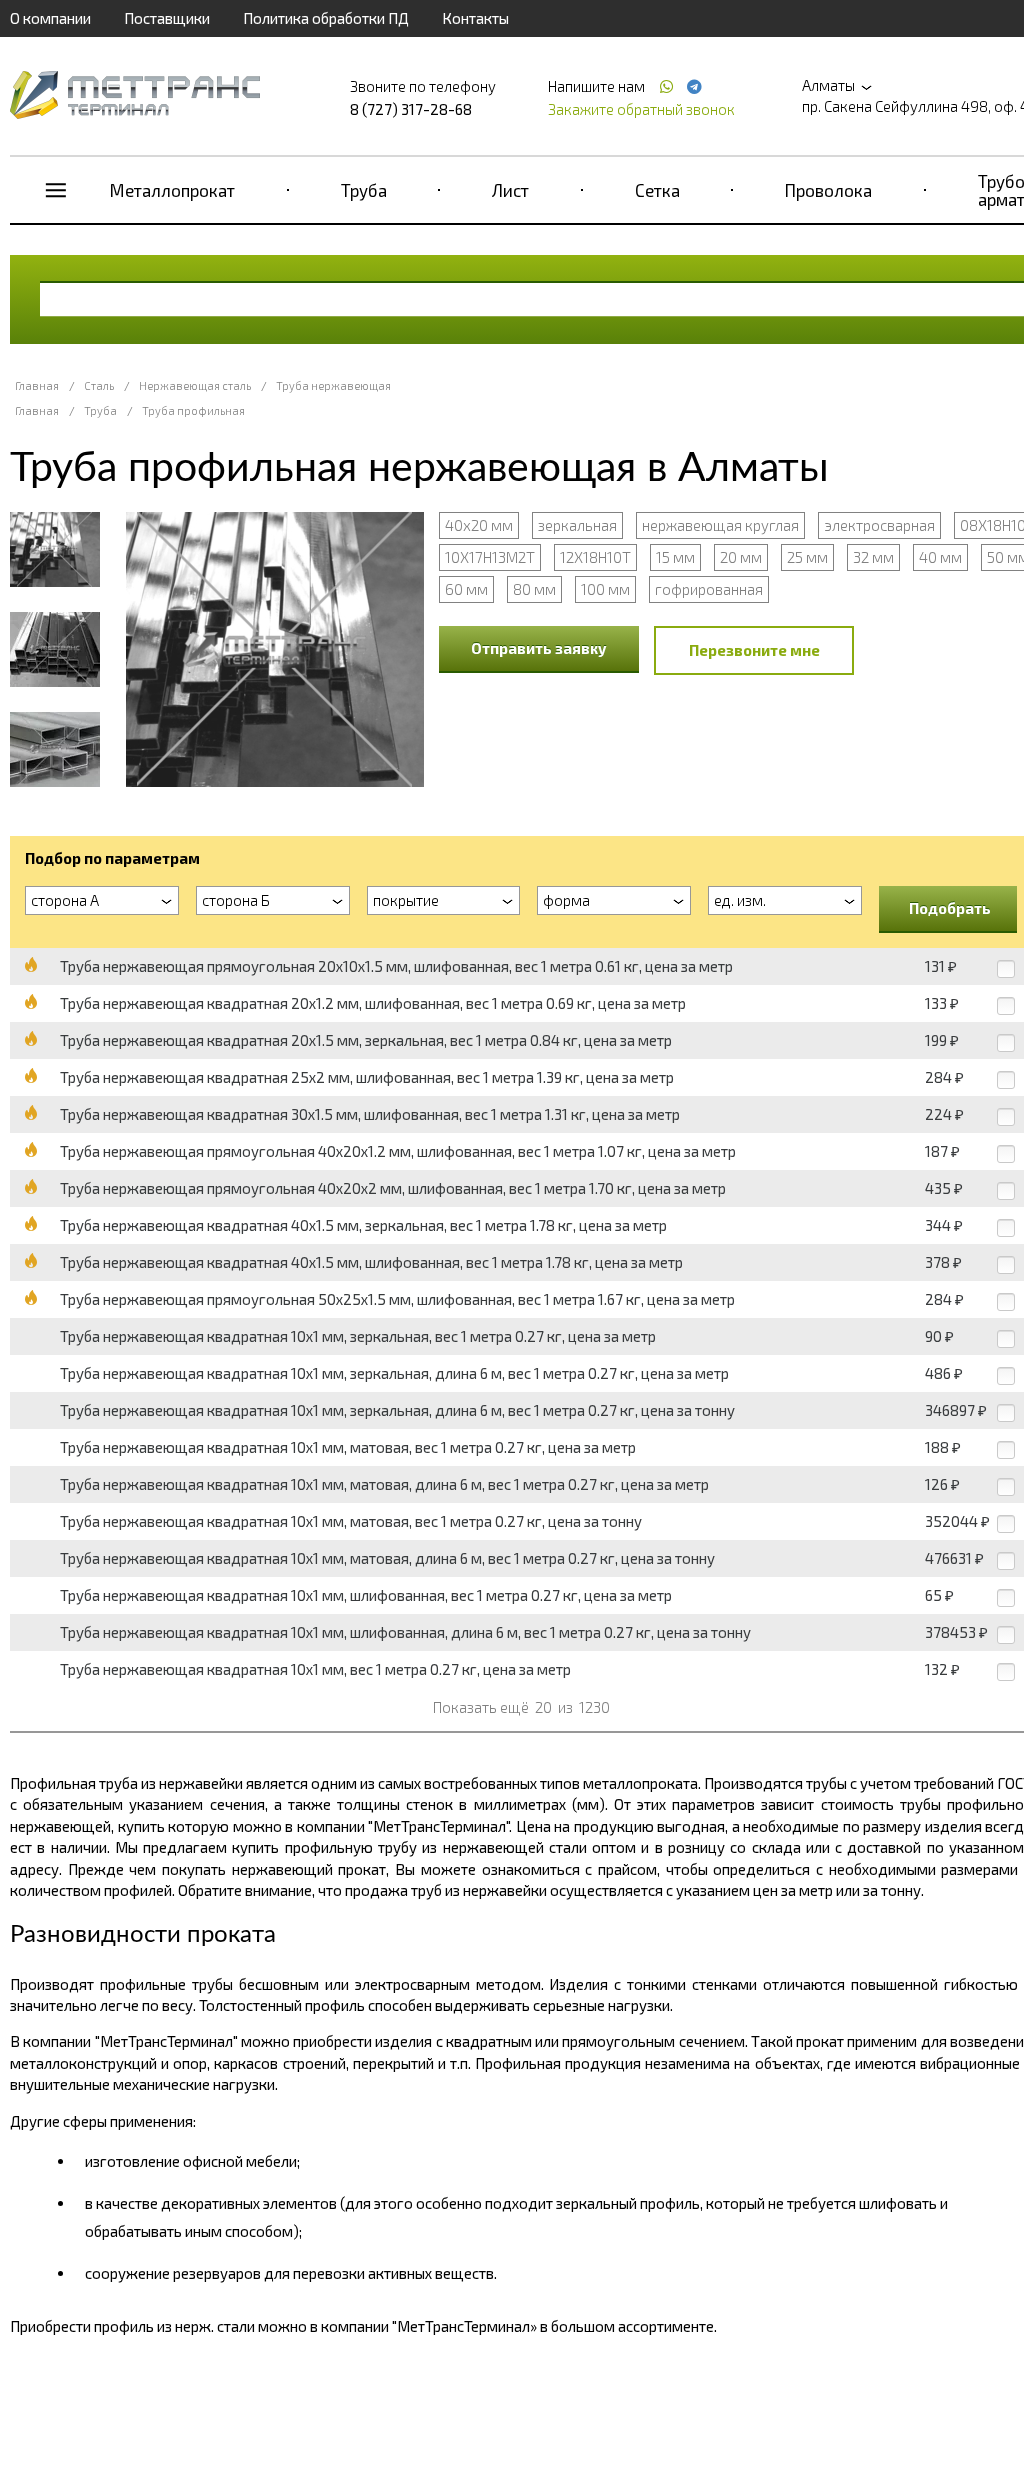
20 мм (741, 557)
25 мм (807, 557)
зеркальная (577, 525)
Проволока (828, 190)
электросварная (879, 525)
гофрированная (709, 589)
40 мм (940, 557)
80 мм (534, 589)
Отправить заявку (539, 648)
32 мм (873, 557)
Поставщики (167, 18)
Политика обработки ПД (326, 18)
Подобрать (950, 908)
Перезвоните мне (754, 650)
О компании (50, 18)
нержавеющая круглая (720, 525)
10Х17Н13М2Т (490, 557)
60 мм (466, 589)
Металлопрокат (172, 190)
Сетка (657, 190)
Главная (37, 385)
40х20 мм (479, 525)
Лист (510, 190)
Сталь (99, 385)
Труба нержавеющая (333, 385)
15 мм (675, 557)
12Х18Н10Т (595, 557)
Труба (364, 190)
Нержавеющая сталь (195, 385)
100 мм (605, 589)
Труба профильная (193, 410)
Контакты (475, 18)
